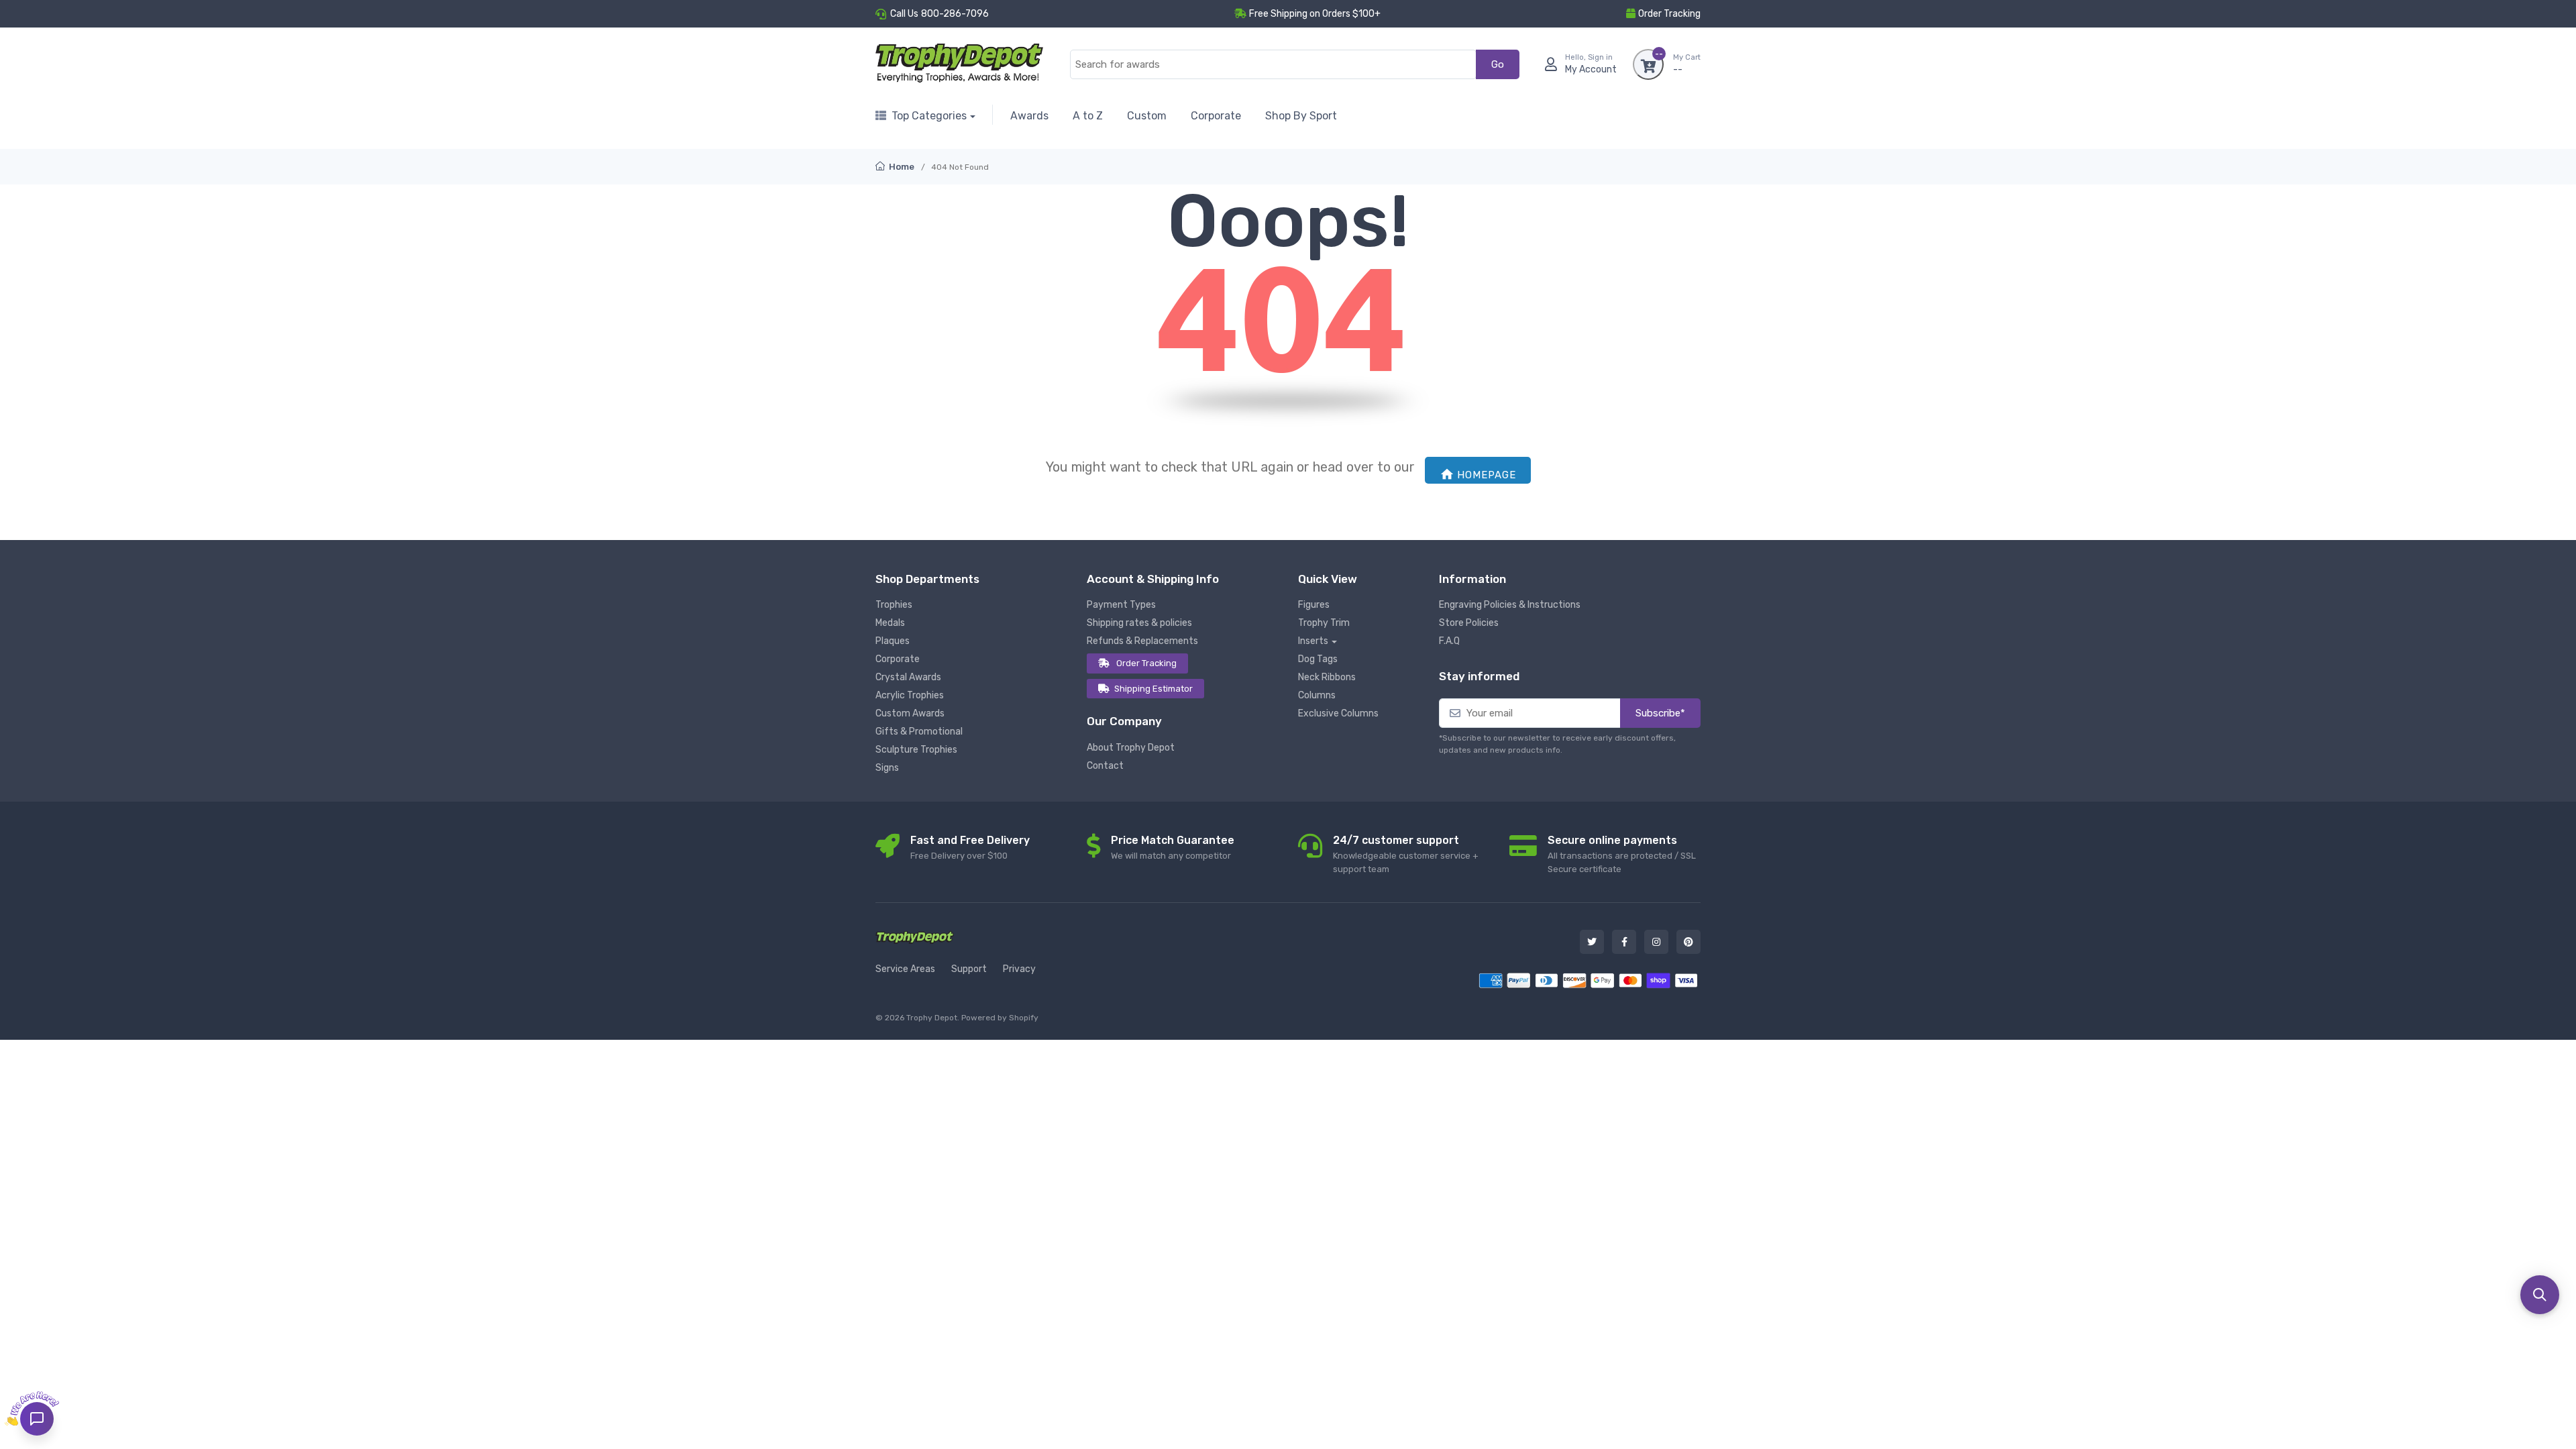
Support (969, 969)
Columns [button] (1317, 695)
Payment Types (1121, 605)
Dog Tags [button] (1318, 659)
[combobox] (1273, 65)
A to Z (1088, 116)
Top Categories (929, 116)
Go (1498, 64)
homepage (1487, 475)
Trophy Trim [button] (1324, 623)
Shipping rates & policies (1139, 623)
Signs (887, 768)
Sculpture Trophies (916, 750)
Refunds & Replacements (1142, 641)
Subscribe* (1660, 713)
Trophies (894, 605)
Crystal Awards (908, 677)
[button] (2540, 1295)
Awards (1029, 116)
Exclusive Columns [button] (1338, 713)
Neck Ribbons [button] (1327, 677)
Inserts (1313, 641)
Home (901, 167)
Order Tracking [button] (1669, 14)
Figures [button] (1314, 605)
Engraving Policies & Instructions (1510, 605)
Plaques (893, 641)
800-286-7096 (955, 14)
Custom (1147, 116)
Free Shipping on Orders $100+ (1315, 14)
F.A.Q (1449, 641)
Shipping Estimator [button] (1153, 689)
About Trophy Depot (1131, 748)
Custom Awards (910, 713)
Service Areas (905, 969)
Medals (890, 623)
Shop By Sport (1301, 116)
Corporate (1216, 116)
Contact (1105, 766)
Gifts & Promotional (919, 732)
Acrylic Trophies (910, 695)
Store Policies (1469, 623)
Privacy (1019, 969)
